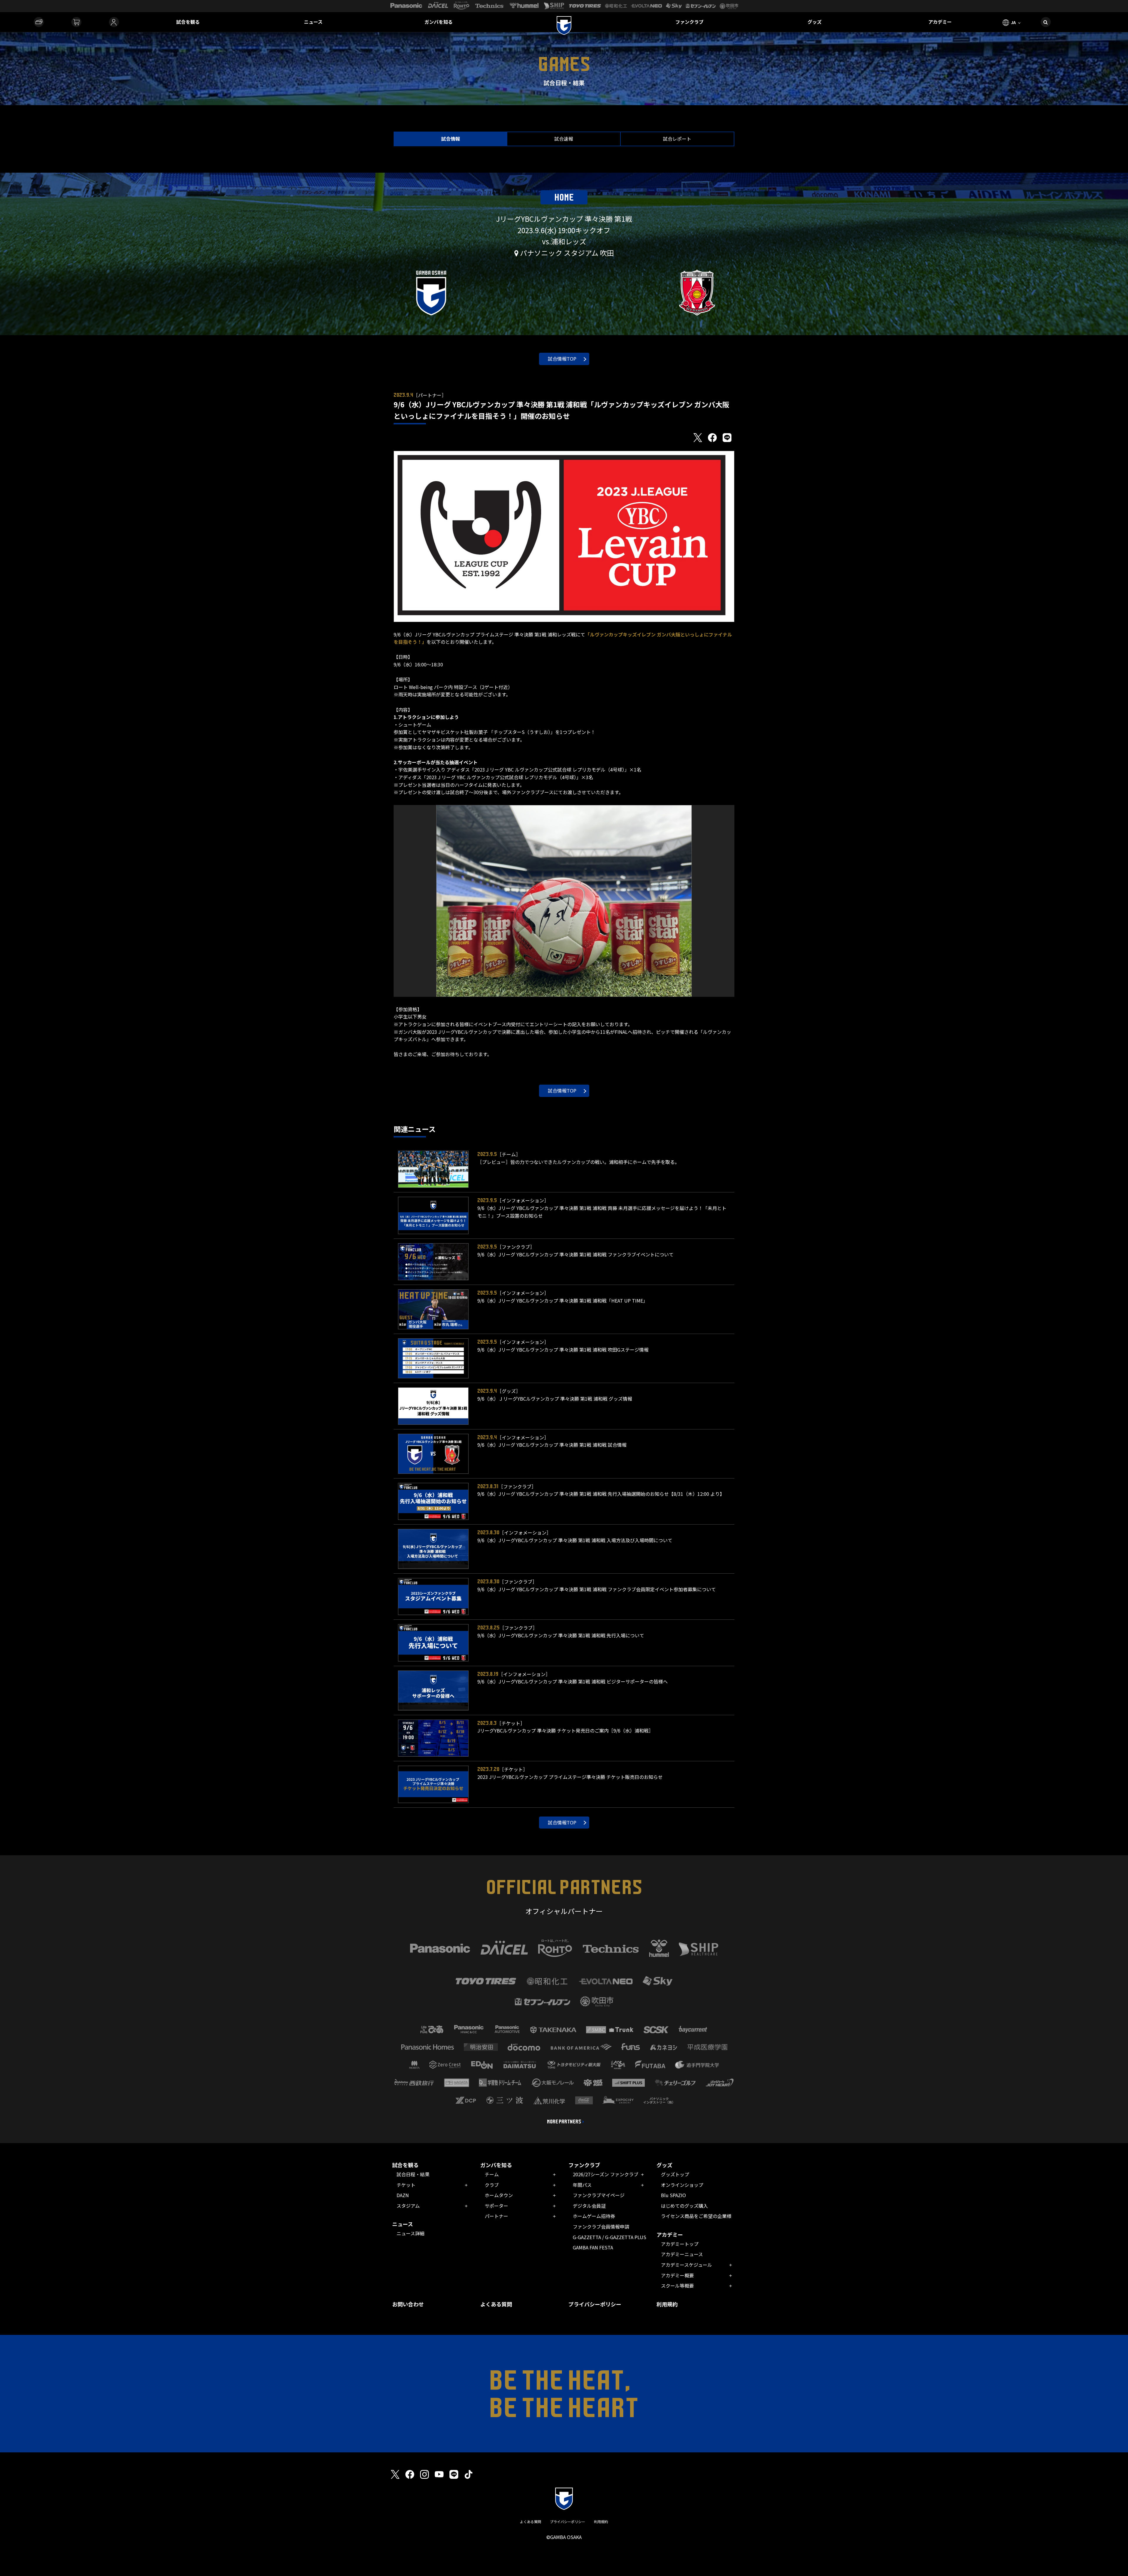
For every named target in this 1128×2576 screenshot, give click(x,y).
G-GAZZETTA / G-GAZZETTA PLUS (610, 2237)
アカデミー (940, 22)
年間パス (582, 2185)
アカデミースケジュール (686, 2265)
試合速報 (564, 139)
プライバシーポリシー (595, 2304)
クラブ (492, 2185)
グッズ (815, 22)
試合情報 (451, 139)
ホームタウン (499, 2195)
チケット (406, 2185)
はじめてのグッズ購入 (684, 2206)
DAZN (403, 2195)
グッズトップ (675, 2174)
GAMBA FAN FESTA (593, 2247)
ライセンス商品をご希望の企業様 (696, 2216)
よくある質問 (496, 2304)
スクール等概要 (677, 2286)
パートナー (496, 2216)
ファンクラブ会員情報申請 (601, 2227)
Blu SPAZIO (673, 2195)
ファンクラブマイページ (599, 2195)
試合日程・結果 (413, 2174)
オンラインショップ (682, 2185)
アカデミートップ (680, 2244)
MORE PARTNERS (564, 2122)
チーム (492, 2174)
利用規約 (667, 2304)
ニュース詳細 (411, 2233)
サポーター (496, 2206)
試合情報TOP (562, 359)
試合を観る (188, 22)
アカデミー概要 (677, 2275)
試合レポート (677, 139)
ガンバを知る (439, 22)
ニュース (313, 22)
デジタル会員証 (589, 2206)
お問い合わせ (408, 2304)
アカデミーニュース (682, 2254)
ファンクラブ (689, 22)
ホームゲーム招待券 (594, 2216)
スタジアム (408, 2206)
